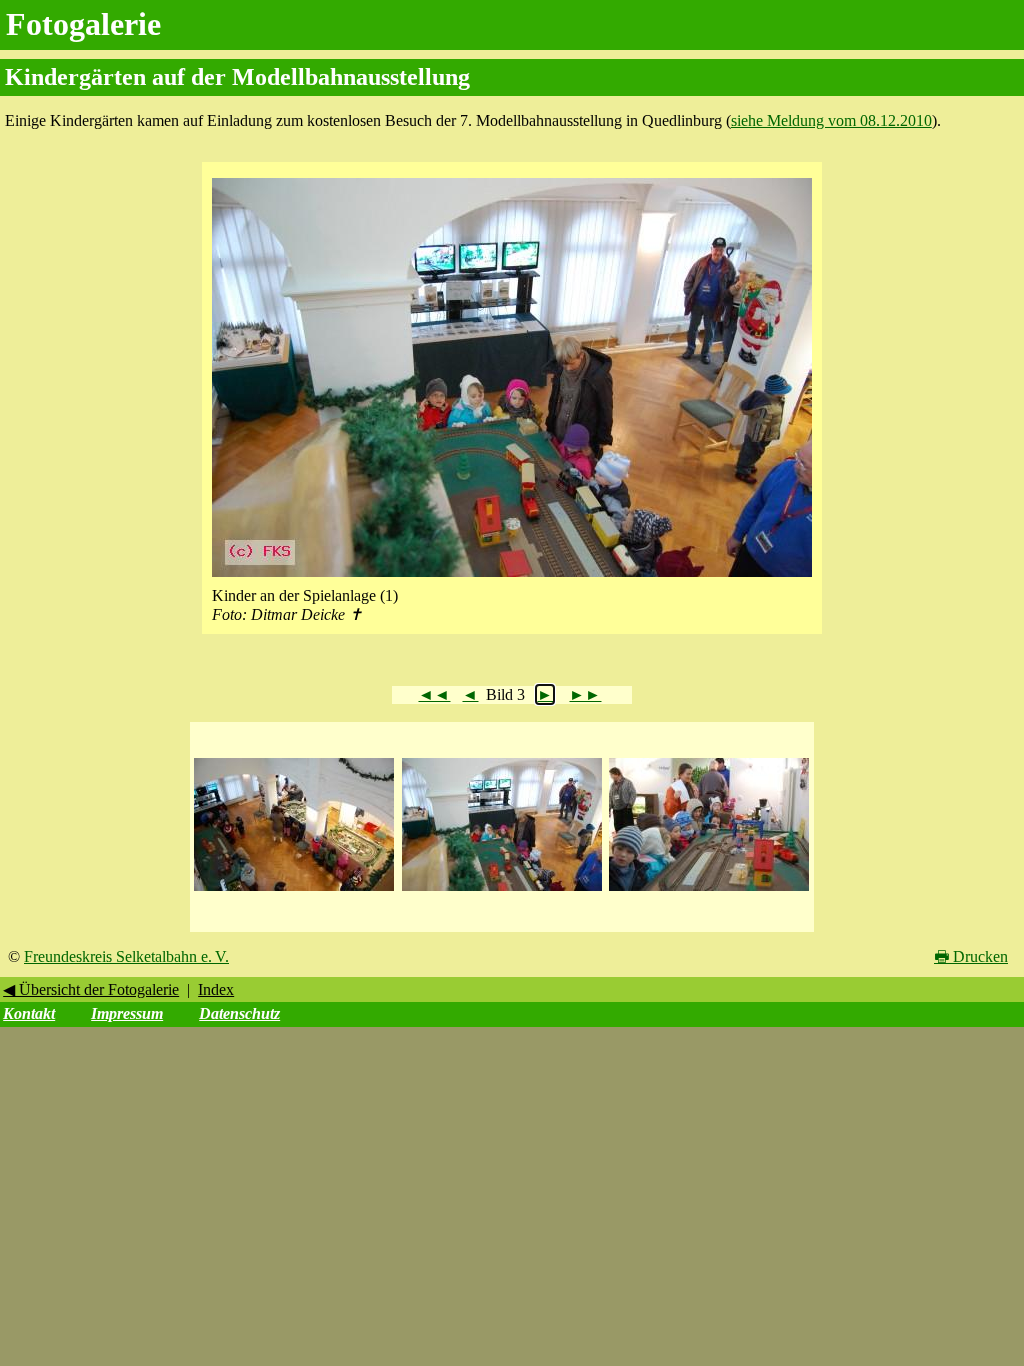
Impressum (127, 1013)
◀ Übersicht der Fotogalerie (91, 989)
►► (585, 694)
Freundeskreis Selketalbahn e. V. (126, 956)
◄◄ (434, 694)
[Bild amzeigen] (294, 891)
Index (216, 989)
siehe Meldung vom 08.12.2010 (831, 120)
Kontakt (29, 1013)
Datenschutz (239, 1013)
